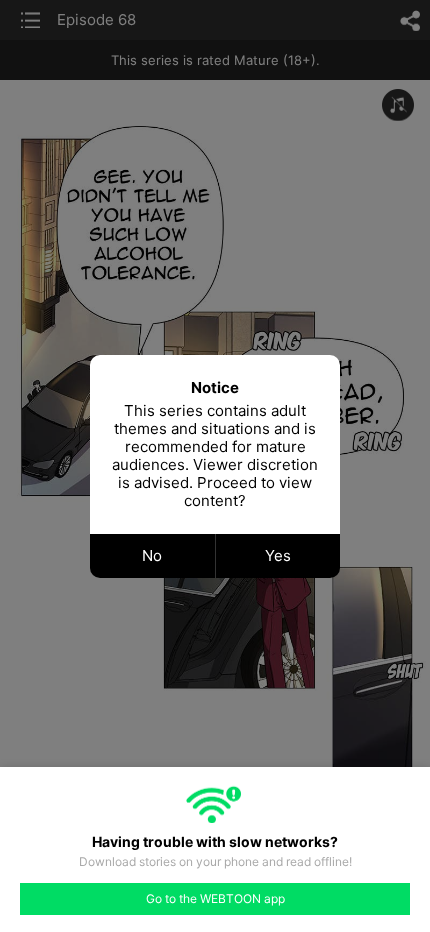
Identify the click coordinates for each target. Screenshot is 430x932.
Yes (278, 555)
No (152, 555)
